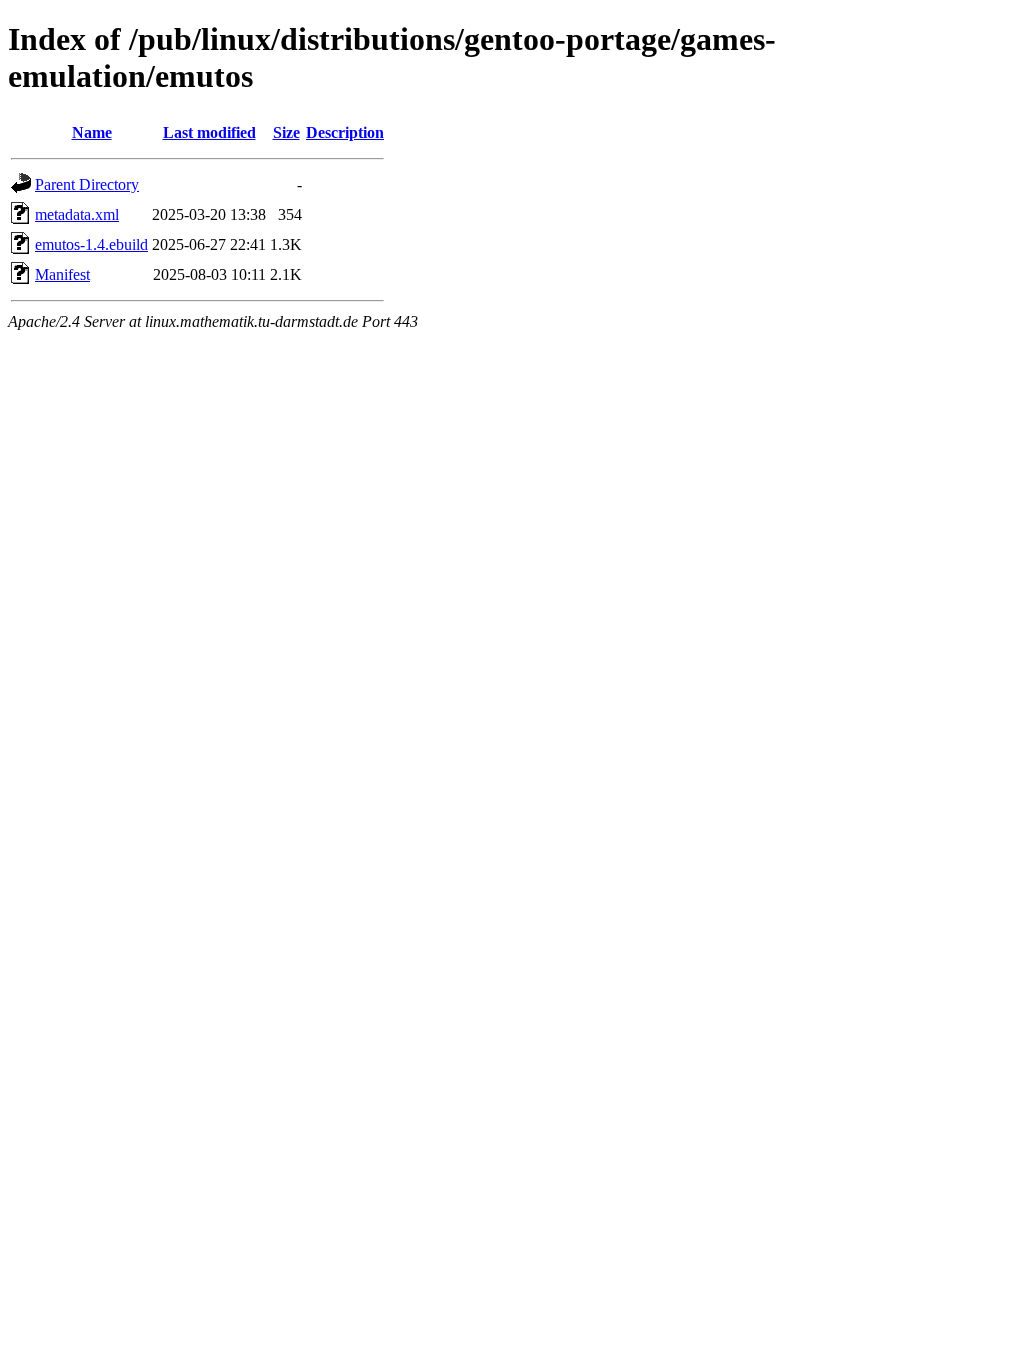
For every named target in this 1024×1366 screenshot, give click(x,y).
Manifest (62, 274)
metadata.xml (77, 214)
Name (92, 132)
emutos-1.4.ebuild (91, 244)
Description (345, 132)
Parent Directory (87, 184)
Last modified (209, 132)
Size (286, 132)
